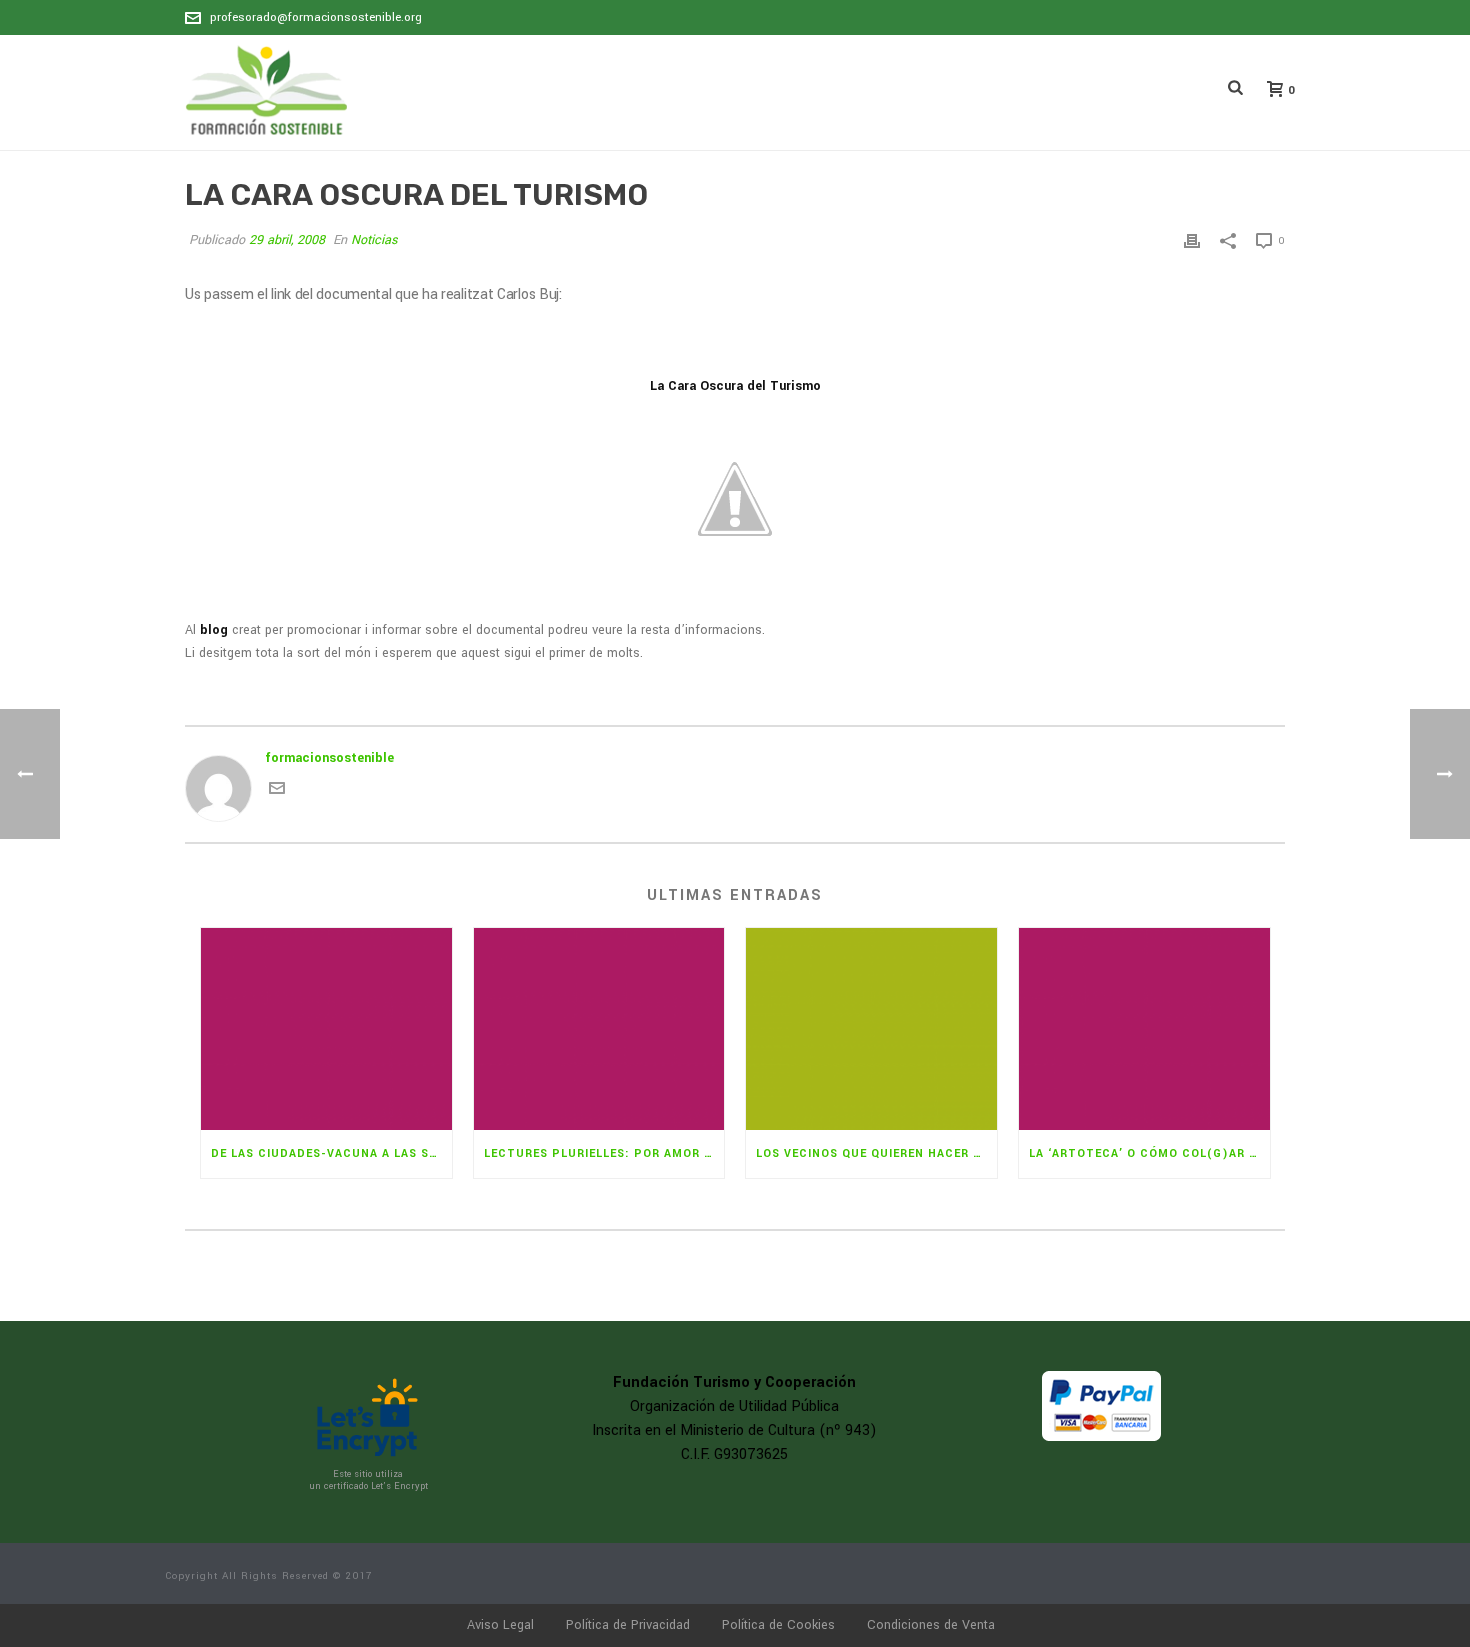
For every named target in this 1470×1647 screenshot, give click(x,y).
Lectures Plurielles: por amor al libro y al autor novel (604, 1153)
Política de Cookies (778, 1625)
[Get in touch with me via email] (277, 792)
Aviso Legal (500, 1625)
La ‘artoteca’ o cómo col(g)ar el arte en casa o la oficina (1149, 1153)
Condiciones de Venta (931, 1625)
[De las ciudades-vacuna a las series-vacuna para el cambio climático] (326, 1028)
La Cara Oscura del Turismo (735, 386)
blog (214, 630)
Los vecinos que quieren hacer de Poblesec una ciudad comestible (876, 1153)
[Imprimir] (1192, 240)
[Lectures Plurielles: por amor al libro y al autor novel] (599, 1028)
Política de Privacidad (628, 1625)
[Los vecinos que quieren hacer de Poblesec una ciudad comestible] (871, 1028)
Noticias (374, 240)
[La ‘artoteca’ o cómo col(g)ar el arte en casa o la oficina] (1144, 1028)
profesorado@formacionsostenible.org (316, 17)
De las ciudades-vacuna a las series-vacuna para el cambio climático (331, 1153)
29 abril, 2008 (287, 240)
